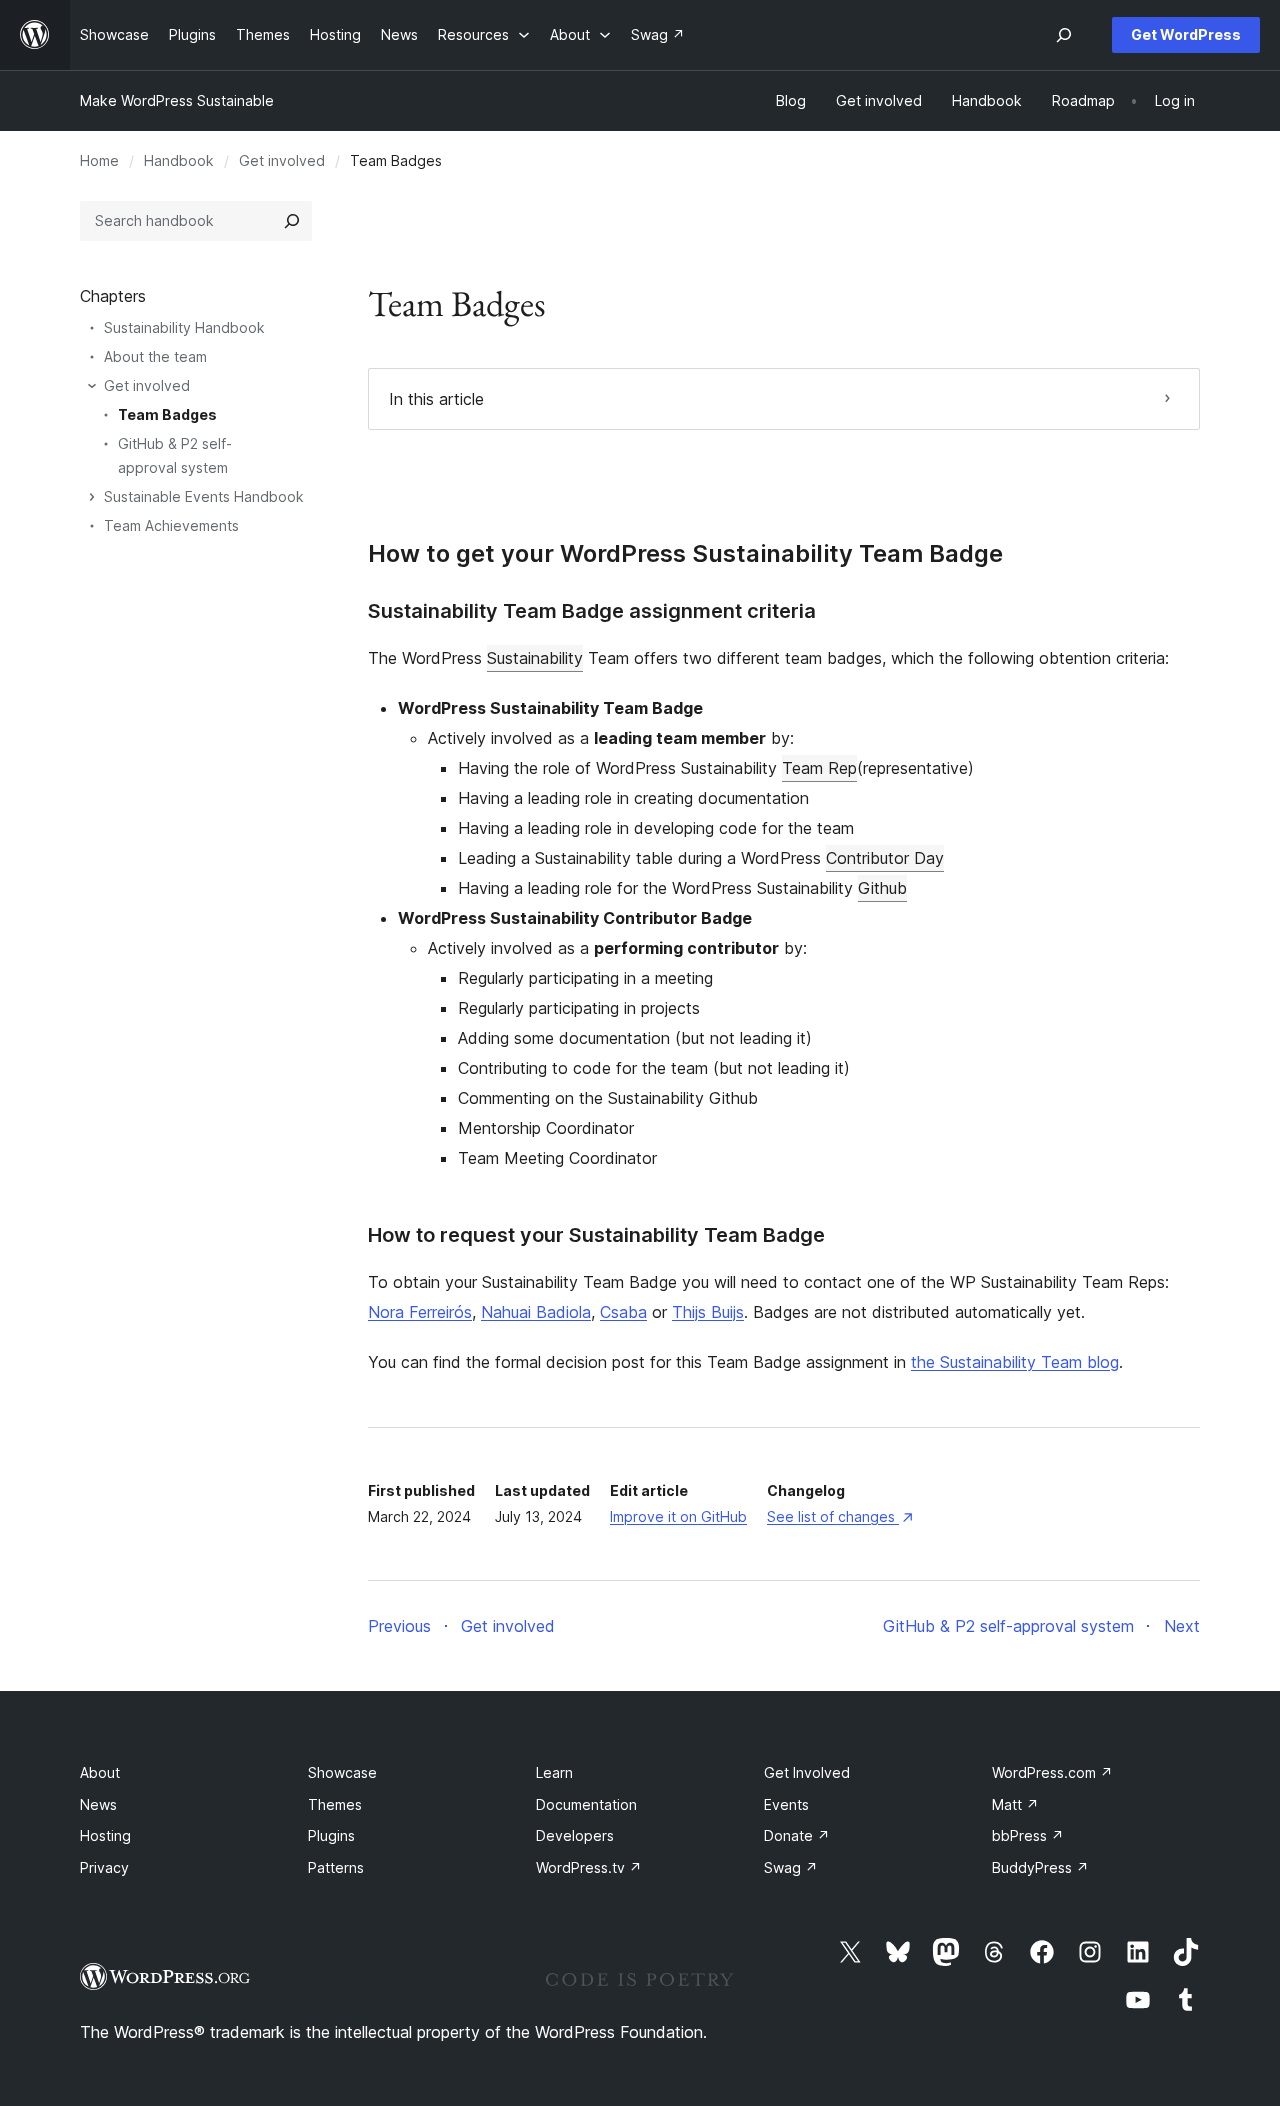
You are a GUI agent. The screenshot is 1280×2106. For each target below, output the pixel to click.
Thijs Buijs (708, 1312)
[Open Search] (1064, 35)
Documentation (586, 1804)
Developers (575, 1835)
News (98, 1804)
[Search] (292, 221)
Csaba (623, 1312)
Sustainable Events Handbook (204, 496)
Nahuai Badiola (536, 1312)
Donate (797, 1835)
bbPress (1028, 1835)
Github (882, 888)
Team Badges (167, 414)
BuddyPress (1040, 1867)
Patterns (336, 1867)
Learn (554, 1772)
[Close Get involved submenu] (92, 386)
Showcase (342, 1772)
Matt (1015, 1804)
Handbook (179, 160)
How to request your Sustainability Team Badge (596, 1235)
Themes (335, 1804)
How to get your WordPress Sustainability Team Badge (685, 554)
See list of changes (839, 1516)
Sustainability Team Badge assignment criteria (592, 611)
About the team (155, 356)
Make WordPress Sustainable (177, 100)
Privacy (104, 1867)
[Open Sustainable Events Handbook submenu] (92, 497)
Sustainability (535, 658)
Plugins (331, 1835)
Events (786, 1804)
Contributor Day (885, 858)
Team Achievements (171, 525)
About (100, 1772)
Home (99, 160)
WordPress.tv (589, 1867)
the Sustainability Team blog (1015, 1362)
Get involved (282, 160)
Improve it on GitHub (678, 1516)
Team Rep (819, 768)
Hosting (105, 1835)
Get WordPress (1186, 34)
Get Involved (807, 1772)
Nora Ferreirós (420, 1312)
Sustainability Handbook (184, 327)
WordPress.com (1052, 1772)
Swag (791, 1867)
